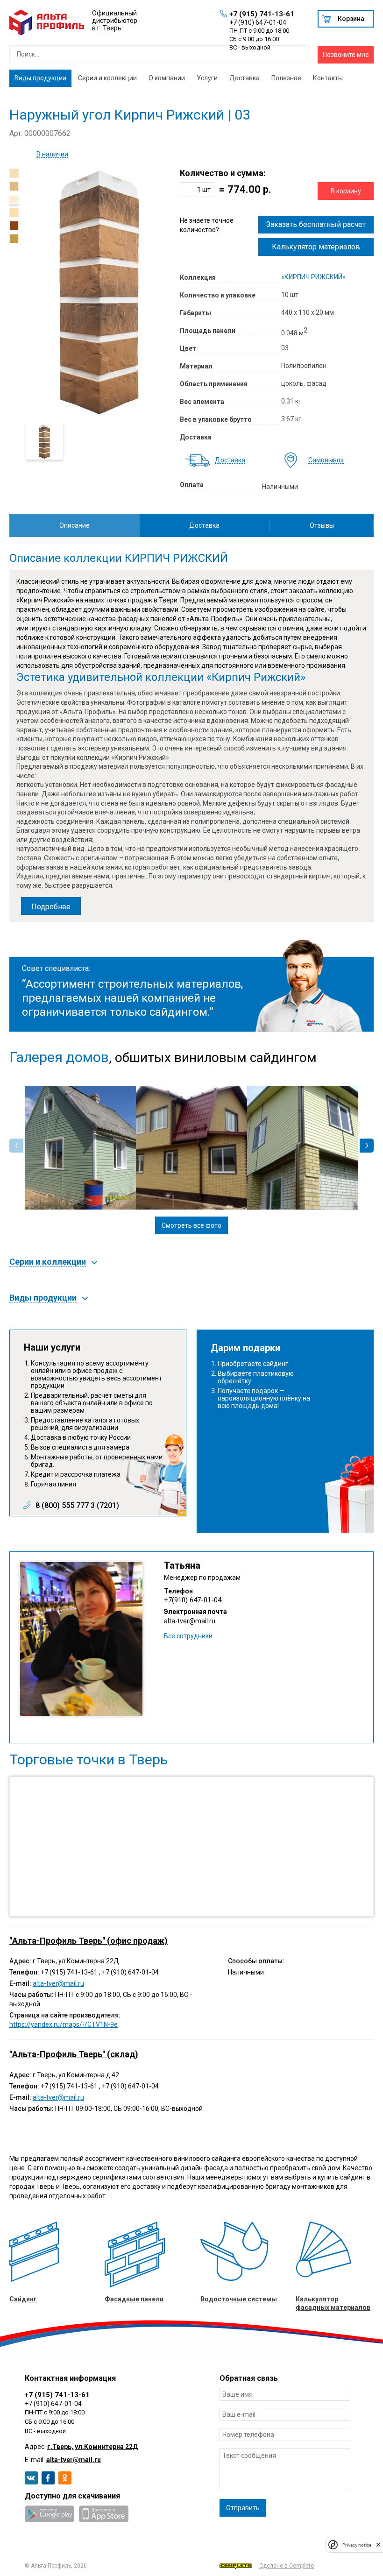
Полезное (286, 78)
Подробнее (51, 907)
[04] (14, 212)
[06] (14, 239)
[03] (14, 199)
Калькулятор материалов (316, 247)
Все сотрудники (188, 1636)
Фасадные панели (134, 2299)
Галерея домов (59, 1057)
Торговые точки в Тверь (89, 1760)
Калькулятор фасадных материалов (333, 2303)
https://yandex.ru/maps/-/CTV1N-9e (64, 2024)
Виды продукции (40, 78)
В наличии (52, 154)
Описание (74, 525)
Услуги (207, 78)
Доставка (245, 78)
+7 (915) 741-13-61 (262, 14)
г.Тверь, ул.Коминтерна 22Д (92, 2447)
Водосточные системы (239, 2299)
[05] (14, 226)
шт (206, 190)
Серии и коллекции (107, 78)
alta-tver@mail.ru (190, 1621)
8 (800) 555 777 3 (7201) (77, 1506)
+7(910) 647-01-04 (193, 1600)
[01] (14, 173)
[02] (14, 186)
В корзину (346, 191)
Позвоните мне (346, 55)
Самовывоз (326, 460)
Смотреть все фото (191, 1225)
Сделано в (287, 2566)
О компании (167, 78)
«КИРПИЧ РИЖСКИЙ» (313, 277)
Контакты (328, 78)
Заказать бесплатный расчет (316, 224)
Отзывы (322, 525)
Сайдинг (23, 2299)
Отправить (243, 2508)
